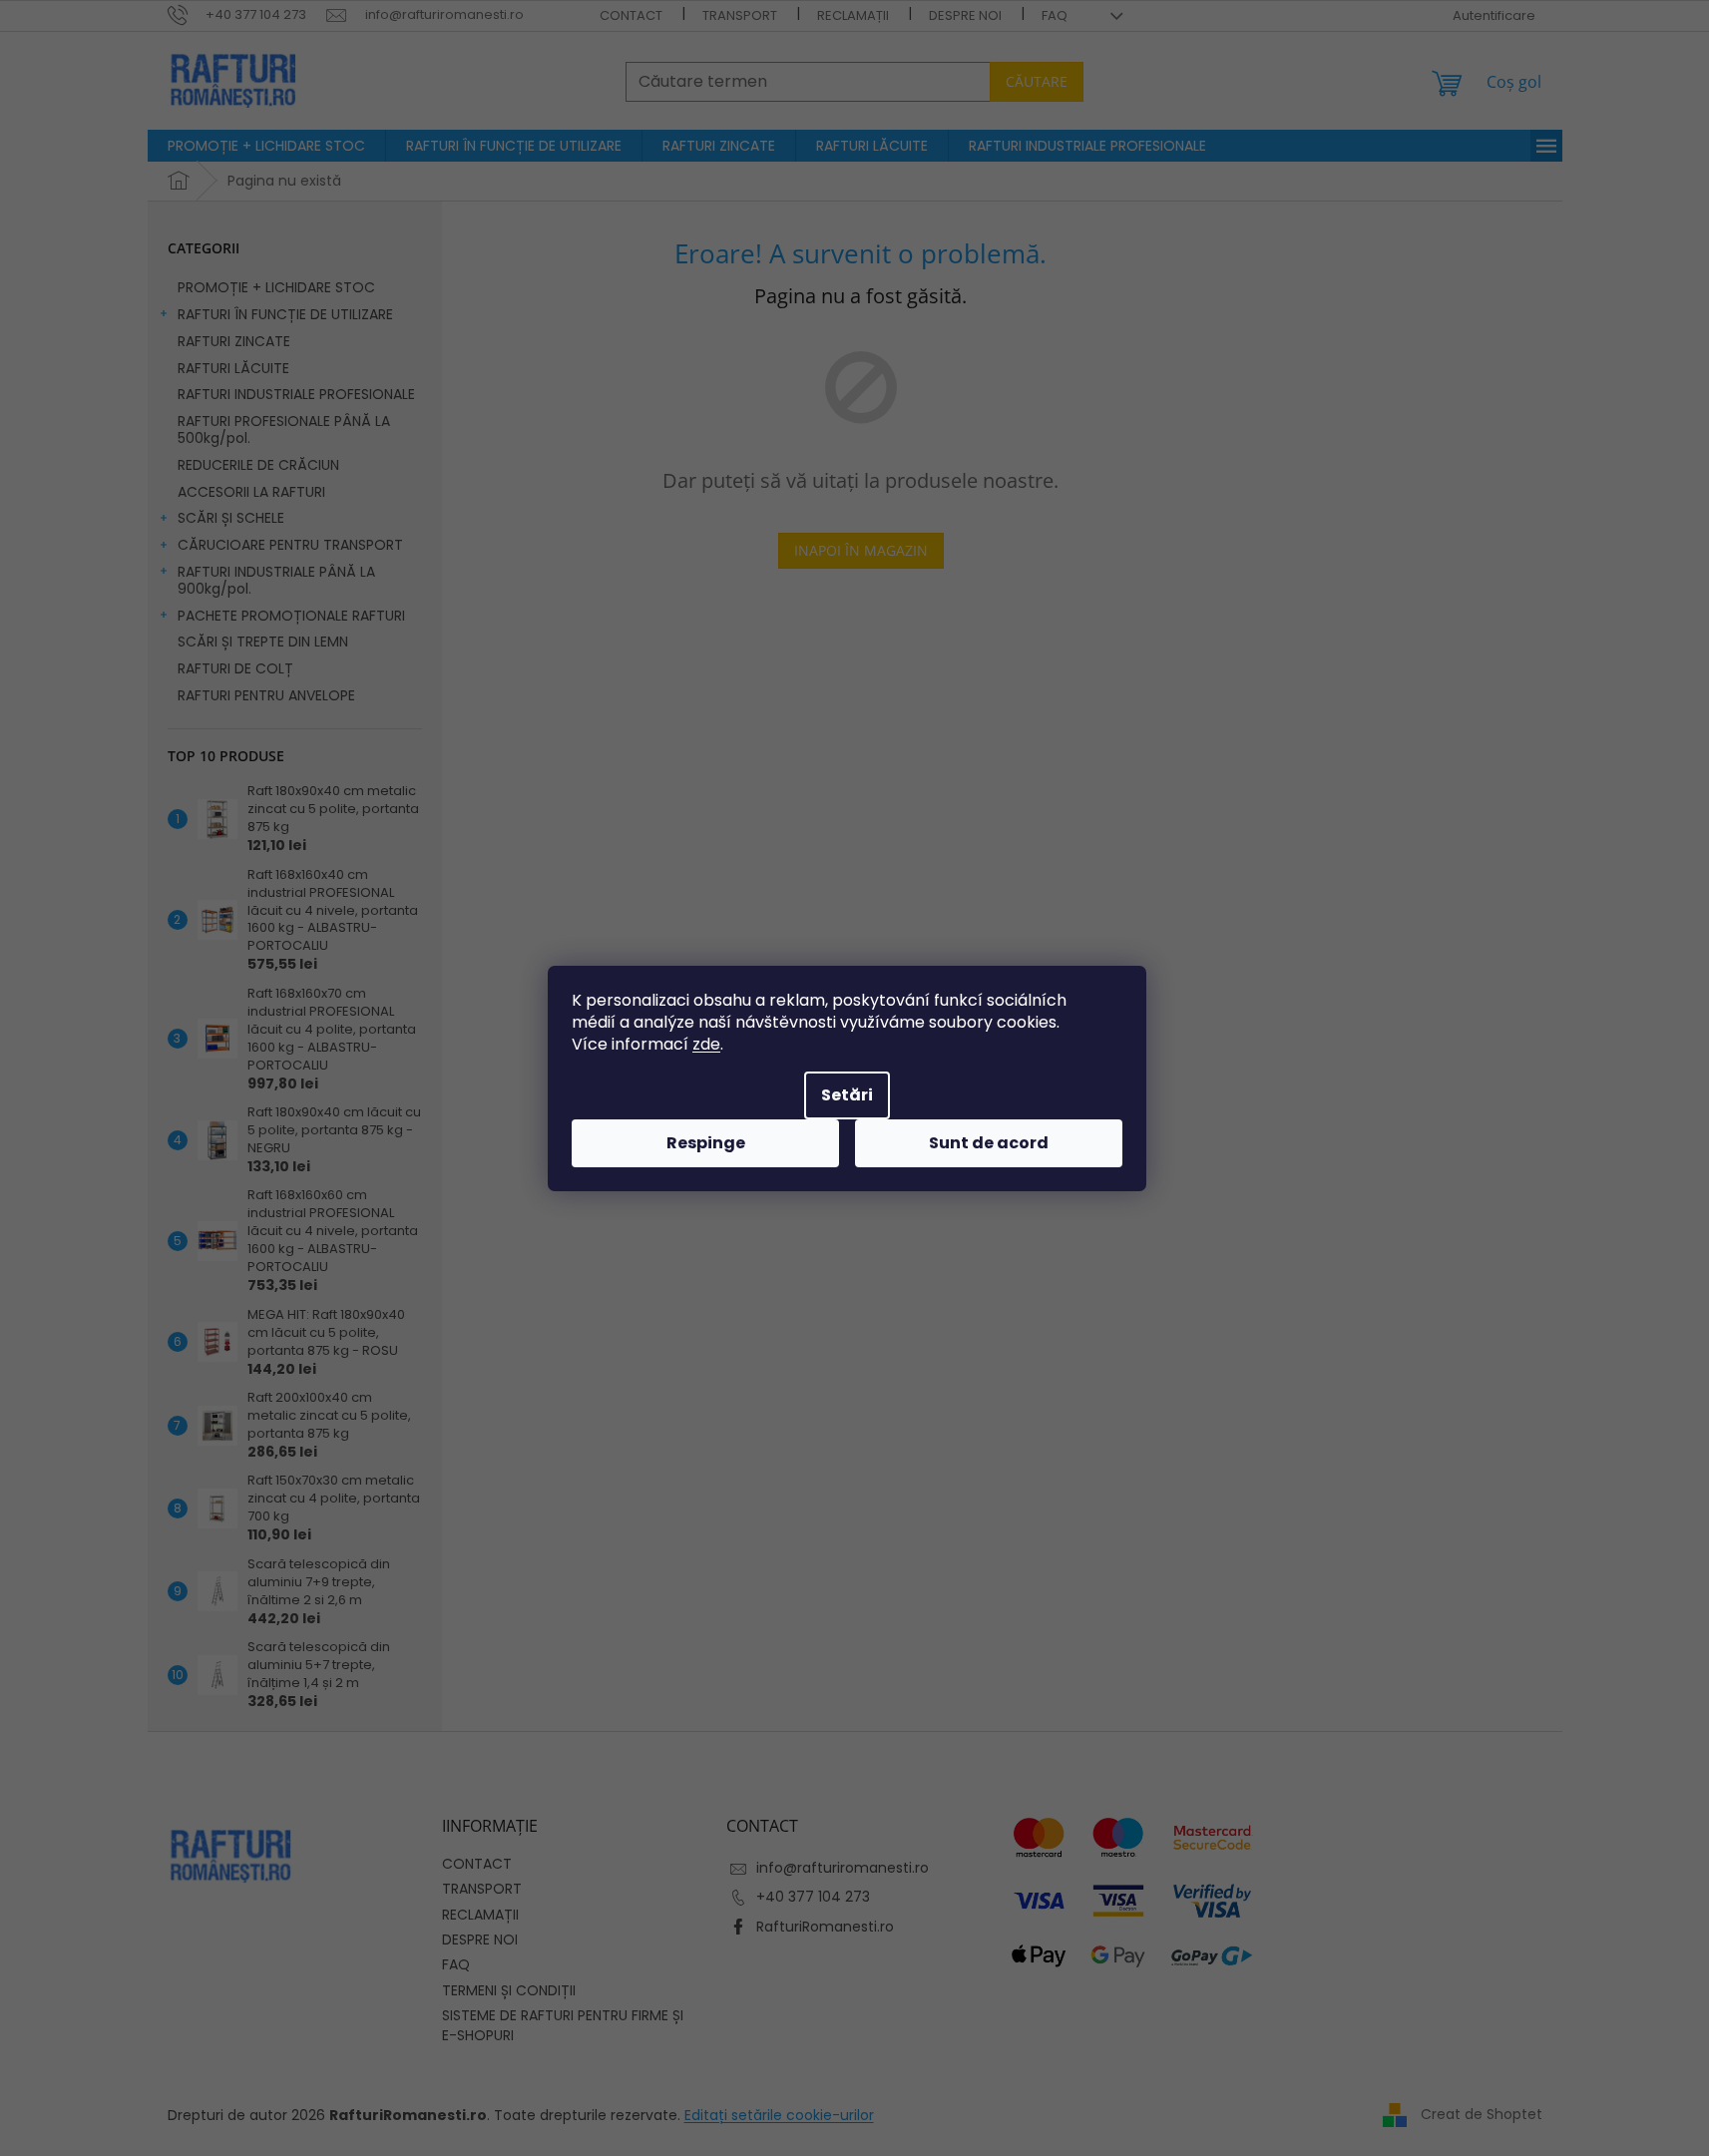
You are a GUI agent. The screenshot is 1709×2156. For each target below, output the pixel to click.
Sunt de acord (989, 1143)
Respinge (706, 1143)
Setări (847, 1095)
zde (706, 1044)
